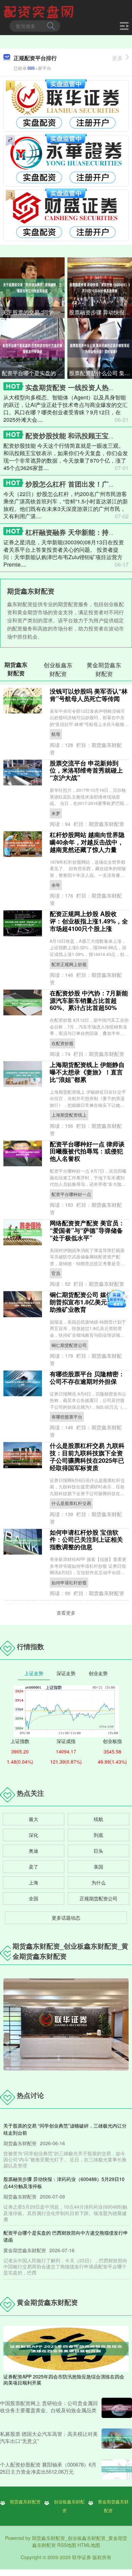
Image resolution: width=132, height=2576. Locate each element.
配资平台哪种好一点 (71, 1194)
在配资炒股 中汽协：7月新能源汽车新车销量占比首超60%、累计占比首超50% (89, 1000)
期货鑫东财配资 (25, 2502)
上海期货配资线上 (69, 1115)
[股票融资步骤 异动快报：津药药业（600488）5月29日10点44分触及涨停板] (100, 287)
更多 (117, 58)
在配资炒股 (62, 1043)
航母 (56, 734)
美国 (98, 1867)
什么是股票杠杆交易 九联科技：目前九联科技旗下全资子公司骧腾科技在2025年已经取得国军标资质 (87, 1457)
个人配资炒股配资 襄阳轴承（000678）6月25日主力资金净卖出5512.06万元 (48, 2468)
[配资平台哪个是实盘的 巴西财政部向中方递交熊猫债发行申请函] (32, 348)
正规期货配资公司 (98, 1898)
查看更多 (66, 1613)
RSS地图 (67, 2545)
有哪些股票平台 (67, 1417)
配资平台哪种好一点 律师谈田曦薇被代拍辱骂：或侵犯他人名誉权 (87, 1151)
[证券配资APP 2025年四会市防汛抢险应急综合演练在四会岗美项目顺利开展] (66, 2348)
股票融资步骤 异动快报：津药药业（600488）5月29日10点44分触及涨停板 (101, 312)
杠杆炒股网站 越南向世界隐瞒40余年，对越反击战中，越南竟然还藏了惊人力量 (87, 842)
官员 (56, 1273)
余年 (56, 885)
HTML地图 (89, 2545)
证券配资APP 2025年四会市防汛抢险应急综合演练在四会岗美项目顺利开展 (64, 2379)
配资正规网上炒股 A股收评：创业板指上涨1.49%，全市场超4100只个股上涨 (89, 921)
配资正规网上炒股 (69, 964)
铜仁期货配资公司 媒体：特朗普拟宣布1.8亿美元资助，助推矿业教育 (87, 1302)
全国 (34, 1898)
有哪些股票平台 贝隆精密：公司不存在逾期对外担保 (87, 1378)
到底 (98, 1835)
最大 (34, 1819)
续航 (98, 1819)
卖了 (34, 1867)
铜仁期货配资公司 (69, 1345)
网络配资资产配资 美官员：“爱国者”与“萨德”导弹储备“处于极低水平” (87, 1230)
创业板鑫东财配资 (69, 2506)
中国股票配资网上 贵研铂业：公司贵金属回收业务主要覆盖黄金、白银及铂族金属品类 (49, 2406)
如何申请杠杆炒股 (69, 1582)
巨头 (98, 1851)
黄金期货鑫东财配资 (113, 2506)
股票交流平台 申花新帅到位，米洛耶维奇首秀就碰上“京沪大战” (86, 771)
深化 (34, 1835)
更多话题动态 (66, 1918)
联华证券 (82, 2557)
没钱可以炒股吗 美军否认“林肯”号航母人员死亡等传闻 (89, 695)
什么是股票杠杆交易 (71, 1503)
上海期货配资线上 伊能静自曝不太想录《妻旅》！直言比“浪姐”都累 (87, 1072)
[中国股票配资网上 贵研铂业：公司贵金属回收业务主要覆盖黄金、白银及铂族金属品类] (117, 2408)
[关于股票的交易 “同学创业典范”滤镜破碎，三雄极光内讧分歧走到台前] (32, 287)
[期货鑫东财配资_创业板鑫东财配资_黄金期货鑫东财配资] (40, 11)
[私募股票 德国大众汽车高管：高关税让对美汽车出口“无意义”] (117, 2439)
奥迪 (34, 1851)
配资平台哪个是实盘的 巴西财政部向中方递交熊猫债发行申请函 (33, 373)
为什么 (98, 1882)
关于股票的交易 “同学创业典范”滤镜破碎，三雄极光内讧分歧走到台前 (33, 312)
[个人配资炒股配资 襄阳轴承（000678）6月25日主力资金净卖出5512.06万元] (117, 2469)
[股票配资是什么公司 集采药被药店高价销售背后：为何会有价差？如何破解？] (100, 348)
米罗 (56, 813)
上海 (34, 1882)
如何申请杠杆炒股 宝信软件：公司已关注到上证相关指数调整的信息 (86, 1540)
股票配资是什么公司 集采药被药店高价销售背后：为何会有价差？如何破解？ (101, 373)
